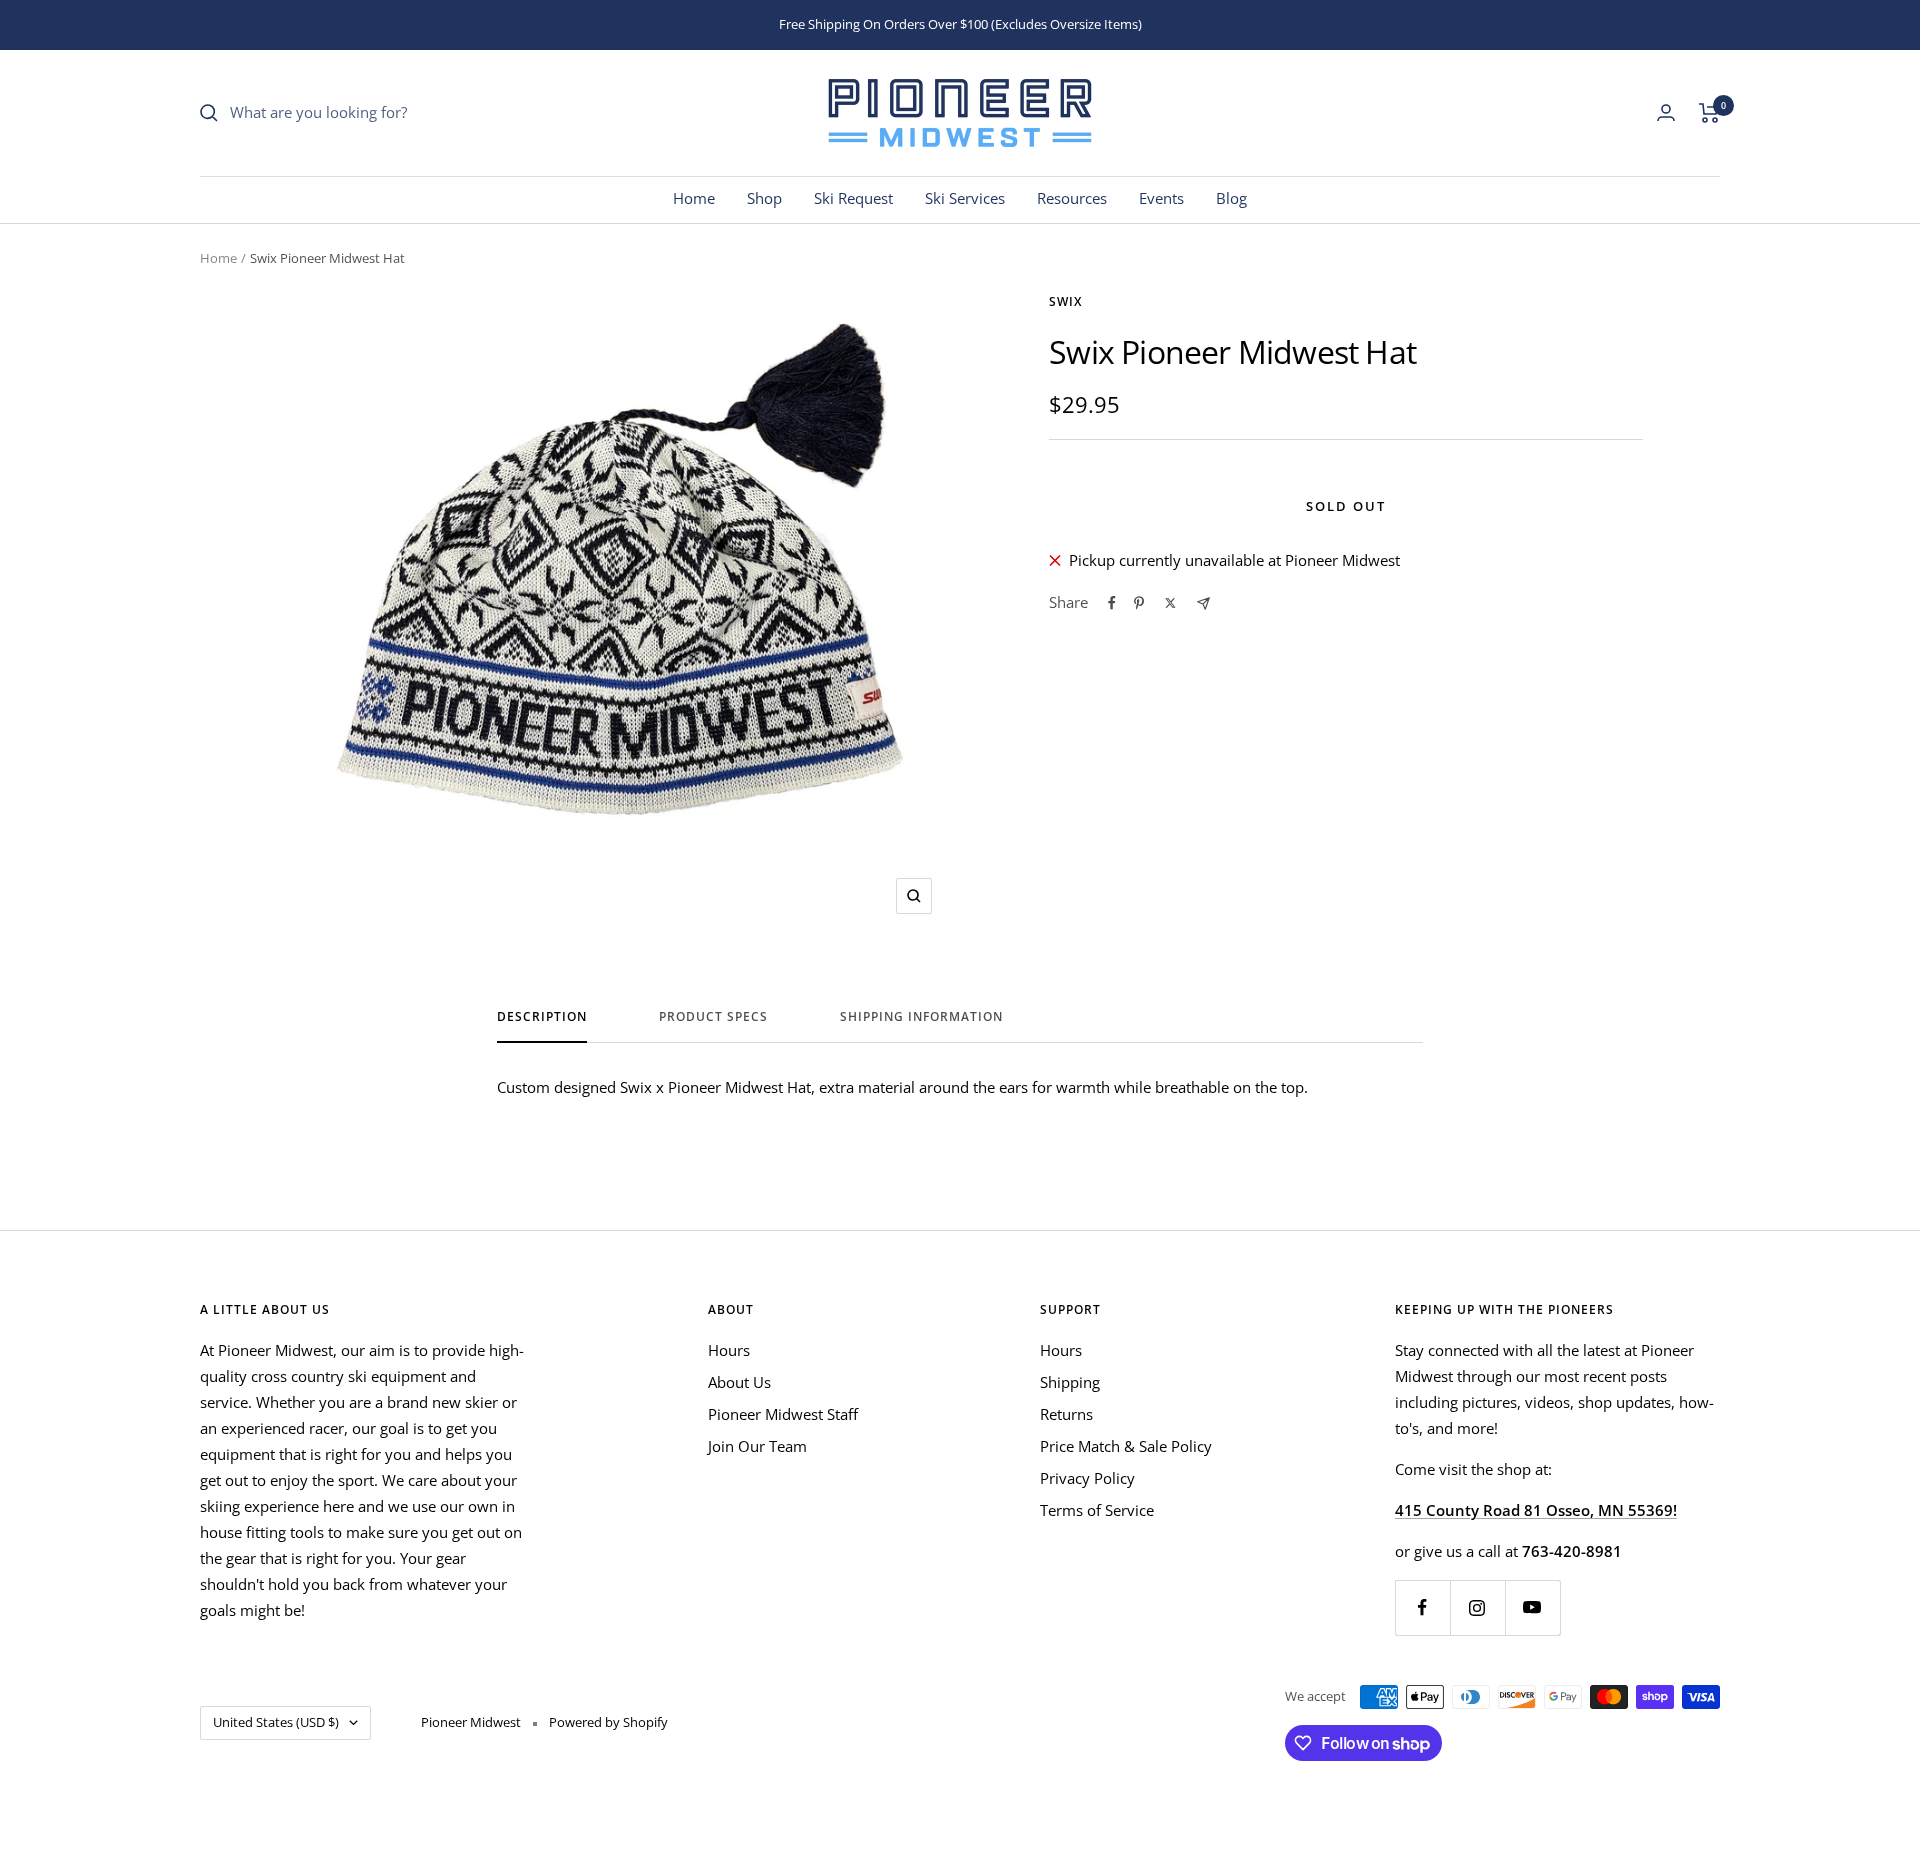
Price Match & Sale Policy (1126, 1446)
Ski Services (965, 198)
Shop (764, 198)
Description (542, 1017)
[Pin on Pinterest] (1139, 603)
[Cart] (1709, 113)
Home (694, 198)
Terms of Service (1097, 1510)
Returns (1066, 1414)
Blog (1231, 198)
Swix (1065, 301)
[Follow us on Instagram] (1477, 1607)
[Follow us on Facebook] (1422, 1607)
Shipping (1070, 1382)
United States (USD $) (276, 1722)
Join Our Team (757, 1446)
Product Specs (713, 1017)
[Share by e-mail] (1203, 603)
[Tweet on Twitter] (1170, 603)
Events (1161, 198)
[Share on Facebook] (1112, 603)
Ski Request (853, 198)
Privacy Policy (1087, 1478)
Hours (729, 1350)
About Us (739, 1382)
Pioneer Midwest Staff (783, 1414)
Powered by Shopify (608, 1722)
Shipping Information (921, 1017)
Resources (1072, 198)
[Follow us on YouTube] (1532, 1607)
